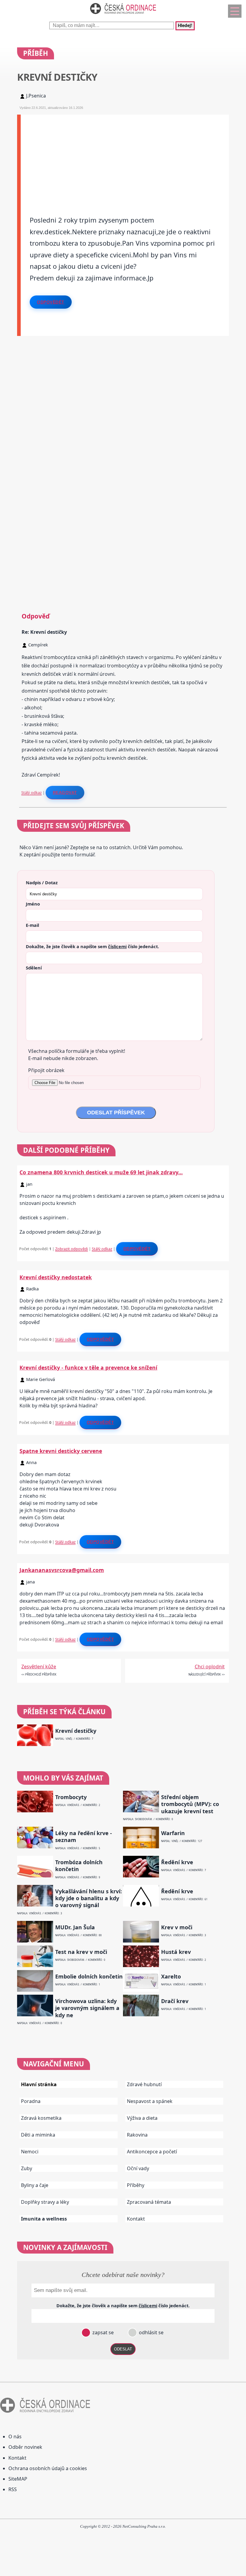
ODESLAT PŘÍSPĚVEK (116, 1113)
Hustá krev (176, 1952)
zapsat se (102, 2332)
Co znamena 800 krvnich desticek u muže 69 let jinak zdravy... (101, 1172)
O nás (15, 2437)
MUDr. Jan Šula (75, 1927)
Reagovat (65, 792)
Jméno (33, 904)
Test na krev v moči (81, 1952)
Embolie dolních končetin (89, 1977)
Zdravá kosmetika (41, 2118)
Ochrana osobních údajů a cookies (48, 2468)
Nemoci (30, 2152)
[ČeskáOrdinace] (123, 15)
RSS (13, 2489)
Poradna (31, 2101)
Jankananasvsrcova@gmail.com (62, 1570)
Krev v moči (177, 1927)
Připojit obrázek (46, 1070)
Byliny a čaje (35, 2185)
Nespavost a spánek (150, 2101)
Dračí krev (175, 2001)
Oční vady (138, 2168)
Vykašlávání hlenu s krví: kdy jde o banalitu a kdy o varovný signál (88, 1898)
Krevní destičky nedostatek (56, 1277)
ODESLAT (123, 2349)
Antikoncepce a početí (152, 2152)
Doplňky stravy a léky (45, 2202)
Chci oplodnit (210, 1667)
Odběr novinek (25, 2447)
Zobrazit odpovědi (72, 1249)
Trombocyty (71, 1797)
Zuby (27, 2168)
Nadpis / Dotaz (42, 882)
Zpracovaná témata (149, 2202)
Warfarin (173, 1833)
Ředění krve (177, 1862)
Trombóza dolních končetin (79, 1866)
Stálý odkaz (31, 792)
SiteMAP (18, 2479)
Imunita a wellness (44, 2219)
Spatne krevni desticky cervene (61, 1451)
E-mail (32, 925)
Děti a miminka (38, 2135)
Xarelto (171, 1977)
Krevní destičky (76, 1731)
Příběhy (136, 2185)
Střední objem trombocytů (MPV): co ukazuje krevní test (190, 1804)
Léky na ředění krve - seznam (84, 1837)
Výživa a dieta (142, 2118)
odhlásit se (151, 2332)
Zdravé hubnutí (144, 2084)
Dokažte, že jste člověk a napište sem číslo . (92, 946)
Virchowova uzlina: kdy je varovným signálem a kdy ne (87, 2008)
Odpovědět (51, 302)
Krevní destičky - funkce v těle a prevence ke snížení (88, 1367)
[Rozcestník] (235, 11)
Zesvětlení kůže (39, 1667)
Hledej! (185, 26)
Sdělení (34, 968)
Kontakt (136, 2219)
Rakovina (137, 2135)
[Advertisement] (125, 157)
